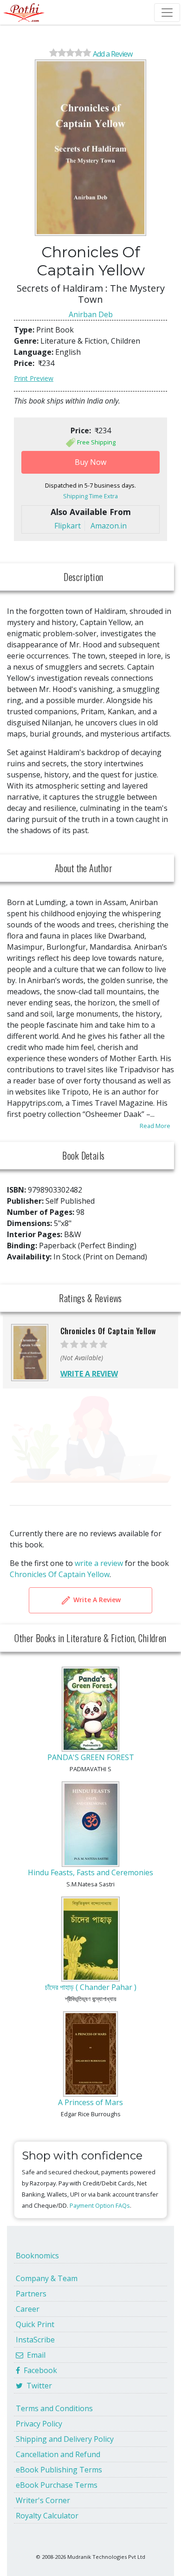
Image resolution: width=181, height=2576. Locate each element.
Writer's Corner (43, 2500)
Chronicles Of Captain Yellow (60, 1574)
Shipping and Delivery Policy (65, 2439)
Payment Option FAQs (100, 2205)
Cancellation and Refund (58, 2454)
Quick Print (35, 2324)
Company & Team (47, 2278)
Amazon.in (109, 526)
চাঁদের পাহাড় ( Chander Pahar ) (91, 1987)
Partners (31, 2294)
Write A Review (96, 1600)
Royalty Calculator (47, 2516)
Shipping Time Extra (90, 496)
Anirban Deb (91, 314)
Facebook (39, 2370)
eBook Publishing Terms (59, 2470)
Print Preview (34, 378)
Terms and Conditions (54, 2408)
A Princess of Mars (90, 2102)
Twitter (37, 2386)
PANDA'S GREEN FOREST (91, 1757)
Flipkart (68, 526)
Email (34, 2355)
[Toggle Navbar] (167, 13)
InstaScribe (35, 2340)
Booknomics (37, 2256)
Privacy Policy (39, 2424)
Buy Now (90, 462)
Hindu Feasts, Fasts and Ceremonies (90, 1872)
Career (28, 2309)
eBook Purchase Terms (57, 2485)
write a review (99, 1563)
